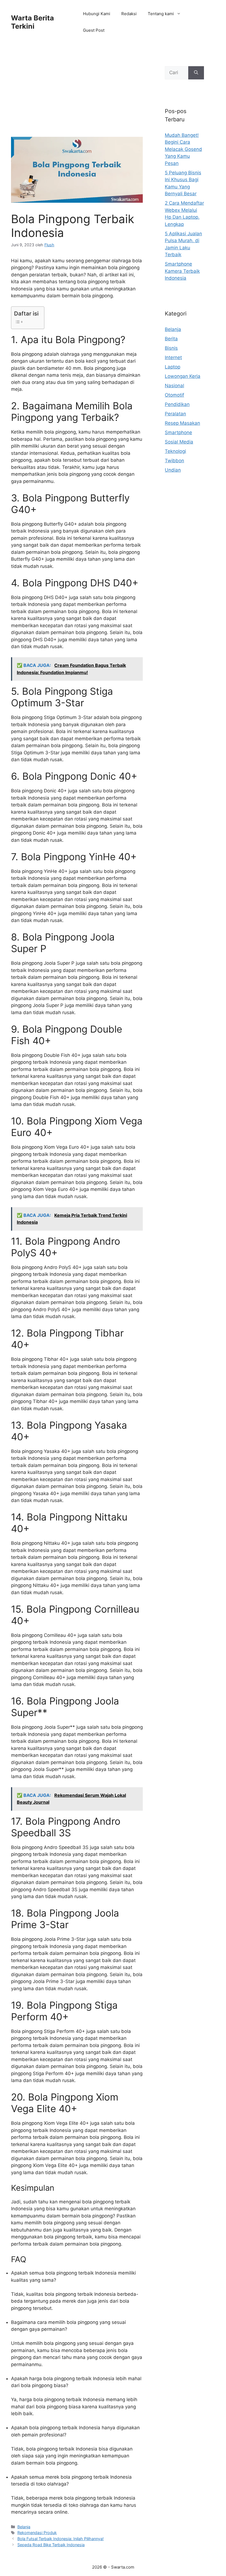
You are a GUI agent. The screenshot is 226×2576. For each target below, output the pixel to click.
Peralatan (175, 414)
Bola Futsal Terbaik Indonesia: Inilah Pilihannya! (60, 2539)
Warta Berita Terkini (33, 22)
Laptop (173, 367)
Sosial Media (179, 442)
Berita (171, 339)
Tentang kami (161, 14)
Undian (173, 470)
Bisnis (171, 348)
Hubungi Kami (97, 14)
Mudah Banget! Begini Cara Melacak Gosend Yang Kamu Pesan (183, 149)
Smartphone (178, 432)
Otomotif (174, 395)
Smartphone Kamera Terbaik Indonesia (182, 271)
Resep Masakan (182, 423)
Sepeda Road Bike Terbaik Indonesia (51, 2545)
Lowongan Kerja (183, 376)
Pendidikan (177, 404)
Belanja (24, 2527)
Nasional (174, 386)
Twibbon (174, 461)
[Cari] (196, 73)
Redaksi (129, 14)
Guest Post (94, 30)
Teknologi (175, 451)
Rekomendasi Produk (37, 2533)
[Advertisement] (77, 96)
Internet (173, 357)
